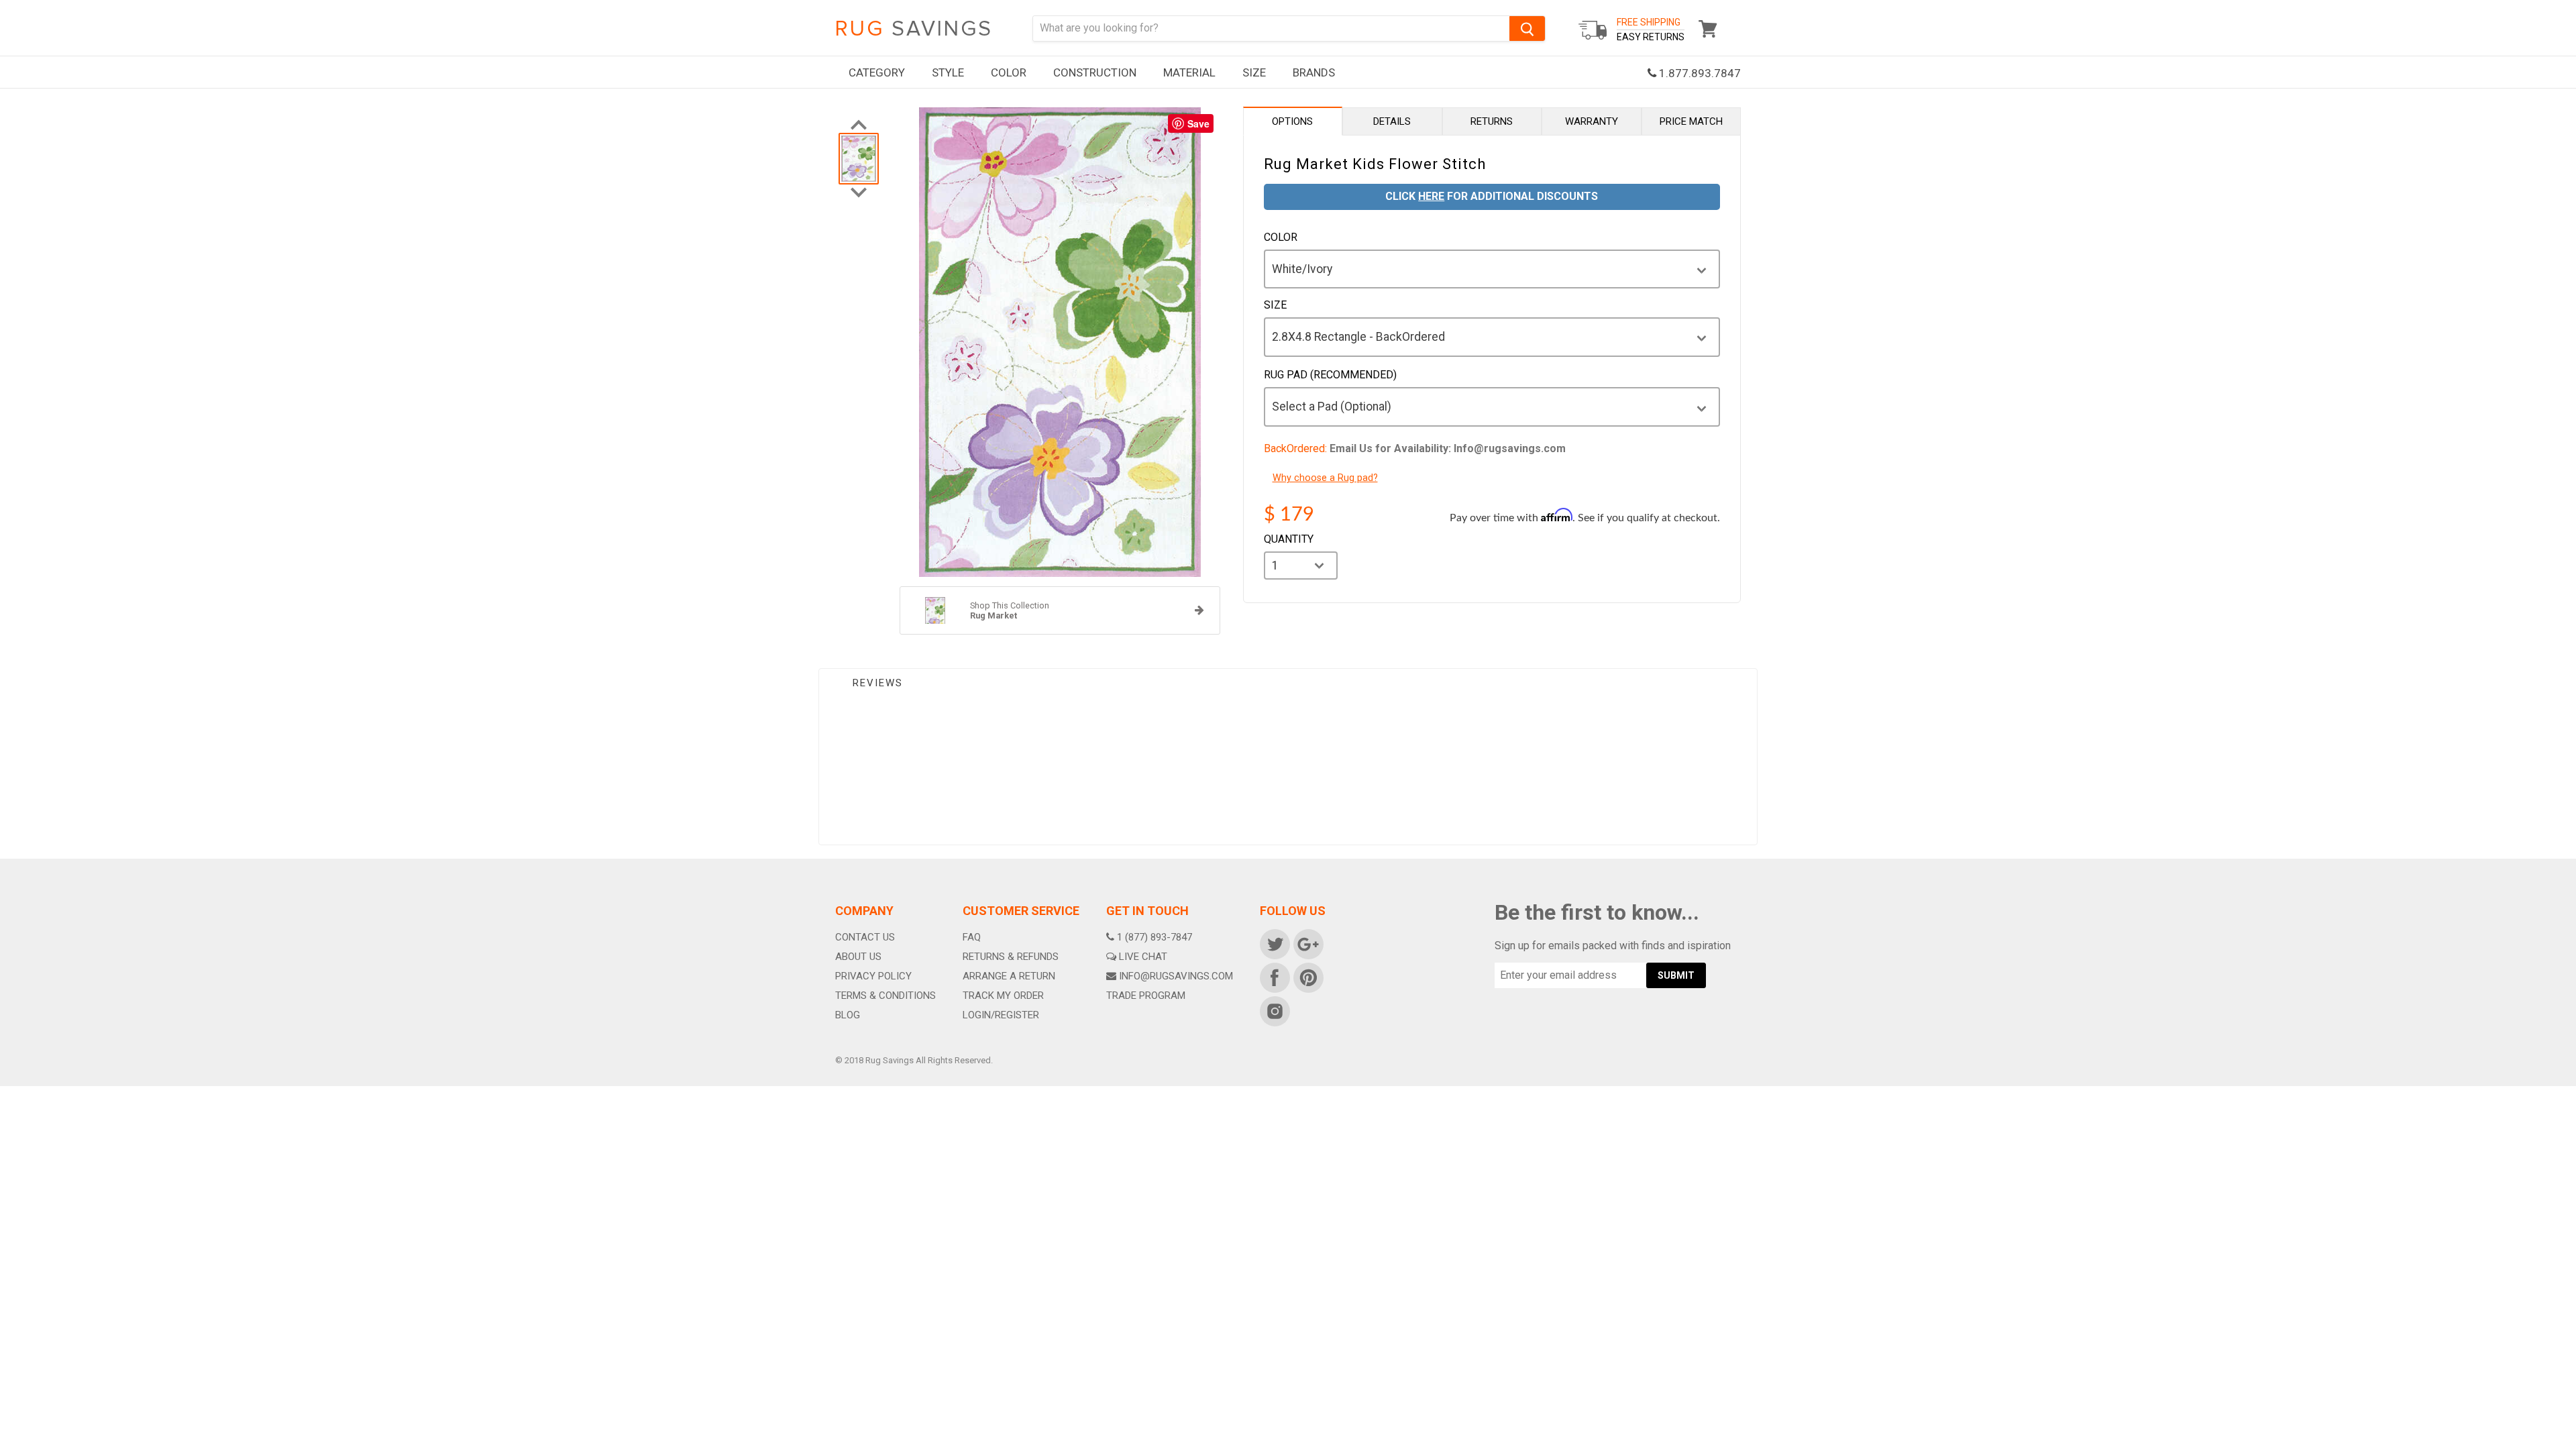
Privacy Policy (873, 976)
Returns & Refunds (1011, 957)
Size (1275, 305)
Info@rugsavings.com (1176, 976)
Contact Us (865, 937)
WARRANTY (1592, 121)
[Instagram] (1274, 1010)
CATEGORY (877, 72)
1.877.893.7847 (1699, 73)
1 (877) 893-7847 (1155, 937)
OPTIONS (1292, 121)
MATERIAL (1189, 72)
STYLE (948, 72)
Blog (848, 1015)
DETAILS (1392, 121)
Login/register (1001, 1015)
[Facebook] (1274, 977)
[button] (2575, 1446)
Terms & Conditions (885, 996)
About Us (858, 957)
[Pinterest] (1307, 977)
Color (1281, 237)
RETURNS (1492, 121)
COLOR (1009, 72)
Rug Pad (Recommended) (1330, 375)
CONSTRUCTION (1095, 72)
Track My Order (1003, 996)
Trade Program (1146, 996)
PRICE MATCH (1691, 121)
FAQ (972, 937)
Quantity (1289, 539)
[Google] (1307, 943)
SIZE (1254, 72)
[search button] (1527, 29)
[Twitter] (1274, 943)
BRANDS (1314, 72)
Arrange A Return (1009, 976)
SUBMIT (1676, 975)
